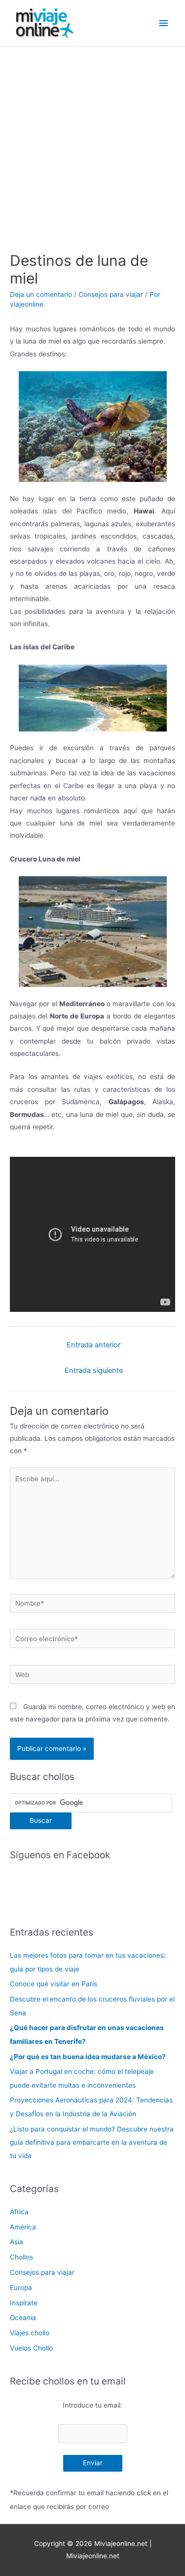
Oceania (23, 2318)
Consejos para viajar (111, 294)
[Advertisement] (92, 144)
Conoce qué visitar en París (54, 1984)
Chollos (21, 2257)
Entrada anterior (93, 1345)
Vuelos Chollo (31, 2348)
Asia (17, 2242)
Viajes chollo (30, 2333)
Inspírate (24, 2303)
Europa (21, 2288)
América (23, 2227)
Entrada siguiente (94, 1370)
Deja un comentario (41, 294)
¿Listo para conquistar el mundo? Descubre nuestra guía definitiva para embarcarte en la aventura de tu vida (92, 2143)
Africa (19, 2212)
